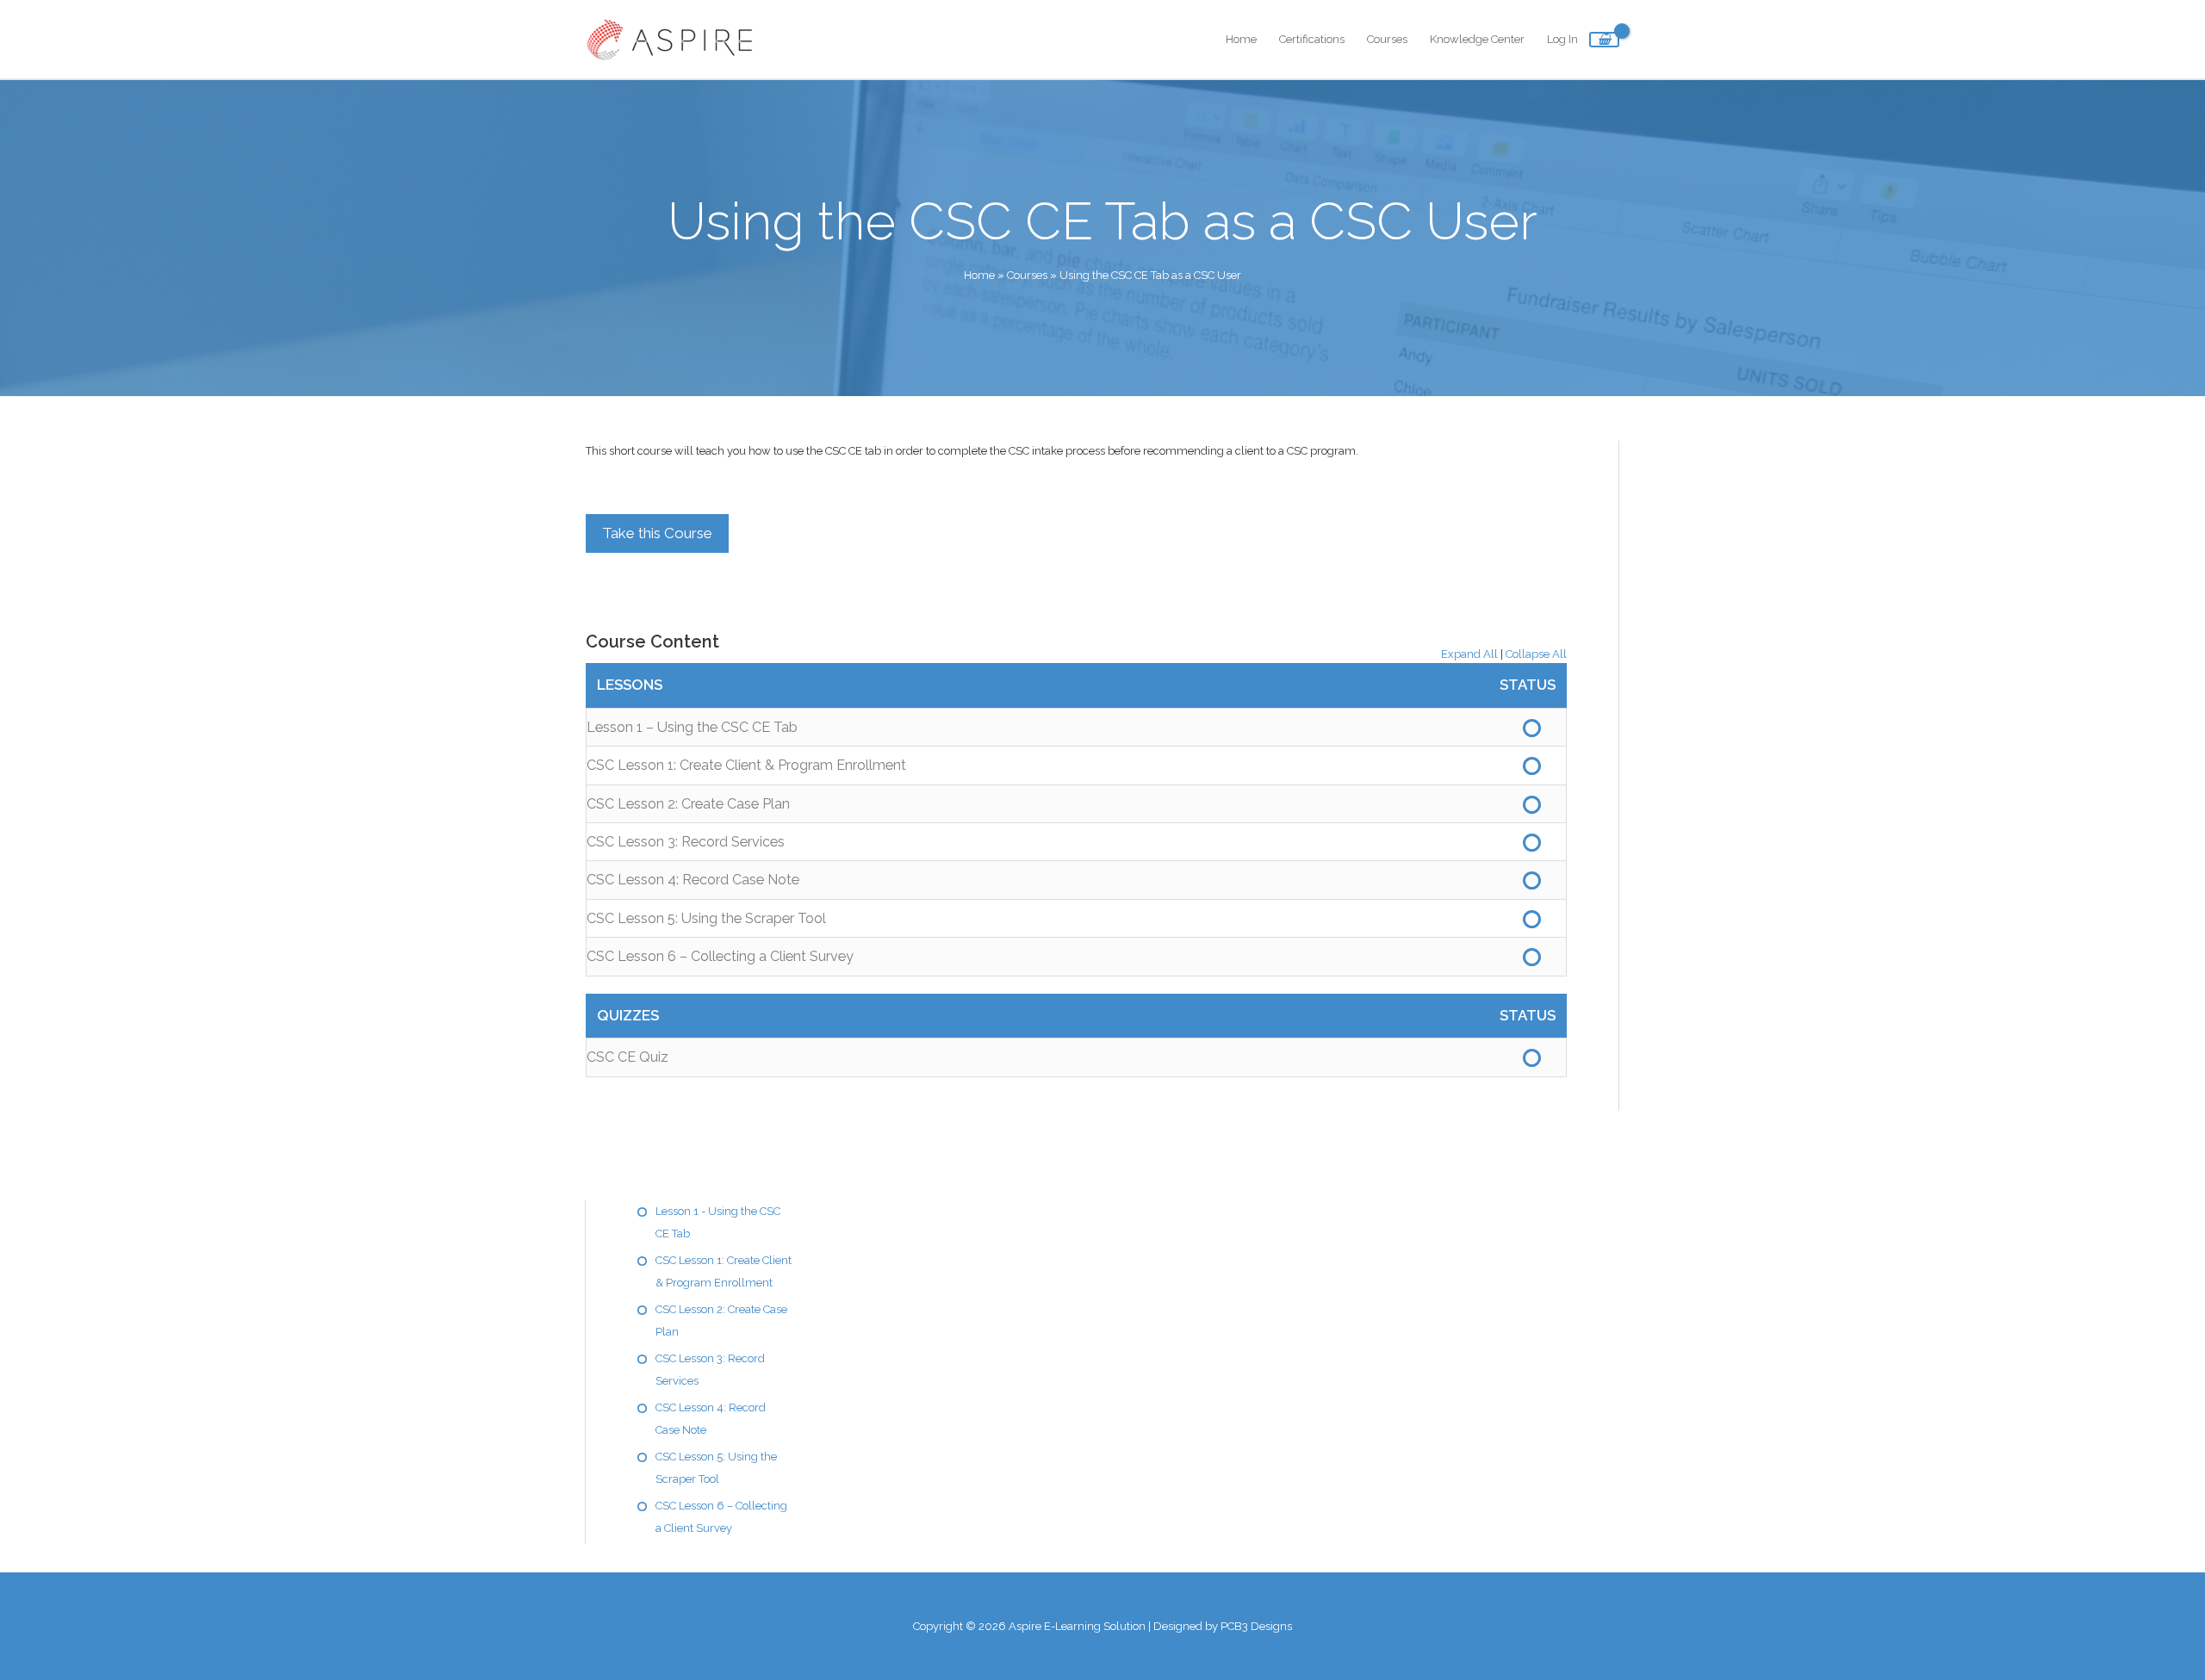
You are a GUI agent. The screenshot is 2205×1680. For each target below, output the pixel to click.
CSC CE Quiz (627, 1057)
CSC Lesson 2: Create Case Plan (688, 804)
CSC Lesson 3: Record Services (686, 842)
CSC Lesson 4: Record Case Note (693, 880)
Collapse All (1536, 654)
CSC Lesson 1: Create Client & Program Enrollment (746, 765)
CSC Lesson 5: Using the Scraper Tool (706, 918)
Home (1241, 39)
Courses (1387, 39)
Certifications (1312, 39)
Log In (1562, 39)
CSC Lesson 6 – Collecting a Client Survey (720, 956)
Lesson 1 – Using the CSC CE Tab (692, 727)
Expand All (1469, 654)
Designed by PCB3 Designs (1223, 1626)
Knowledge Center (1477, 39)
